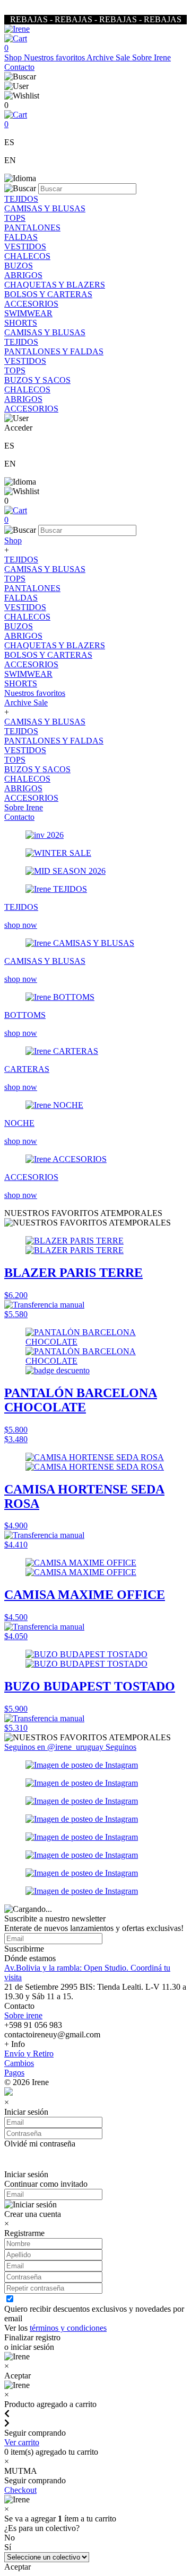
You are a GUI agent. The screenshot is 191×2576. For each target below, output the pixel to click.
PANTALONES (32, 227)
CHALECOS (27, 256)
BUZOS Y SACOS (37, 380)
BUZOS (19, 266)
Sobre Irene (151, 57)
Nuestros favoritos (55, 57)
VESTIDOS (25, 247)
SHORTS (21, 323)
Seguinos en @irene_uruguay (55, 1747)
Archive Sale (109, 57)
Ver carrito (22, 2442)
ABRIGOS (23, 275)
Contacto (19, 67)
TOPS (15, 218)
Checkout (20, 2490)
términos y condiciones (68, 2328)
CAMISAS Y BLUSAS (45, 208)
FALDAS (21, 237)
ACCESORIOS (31, 304)
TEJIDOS (21, 199)
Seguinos (121, 1747)
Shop (14, 57)
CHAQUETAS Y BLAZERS (55, 285)
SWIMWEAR (28, 313)
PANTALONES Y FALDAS (54, 351)
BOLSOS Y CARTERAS (48, 294)
